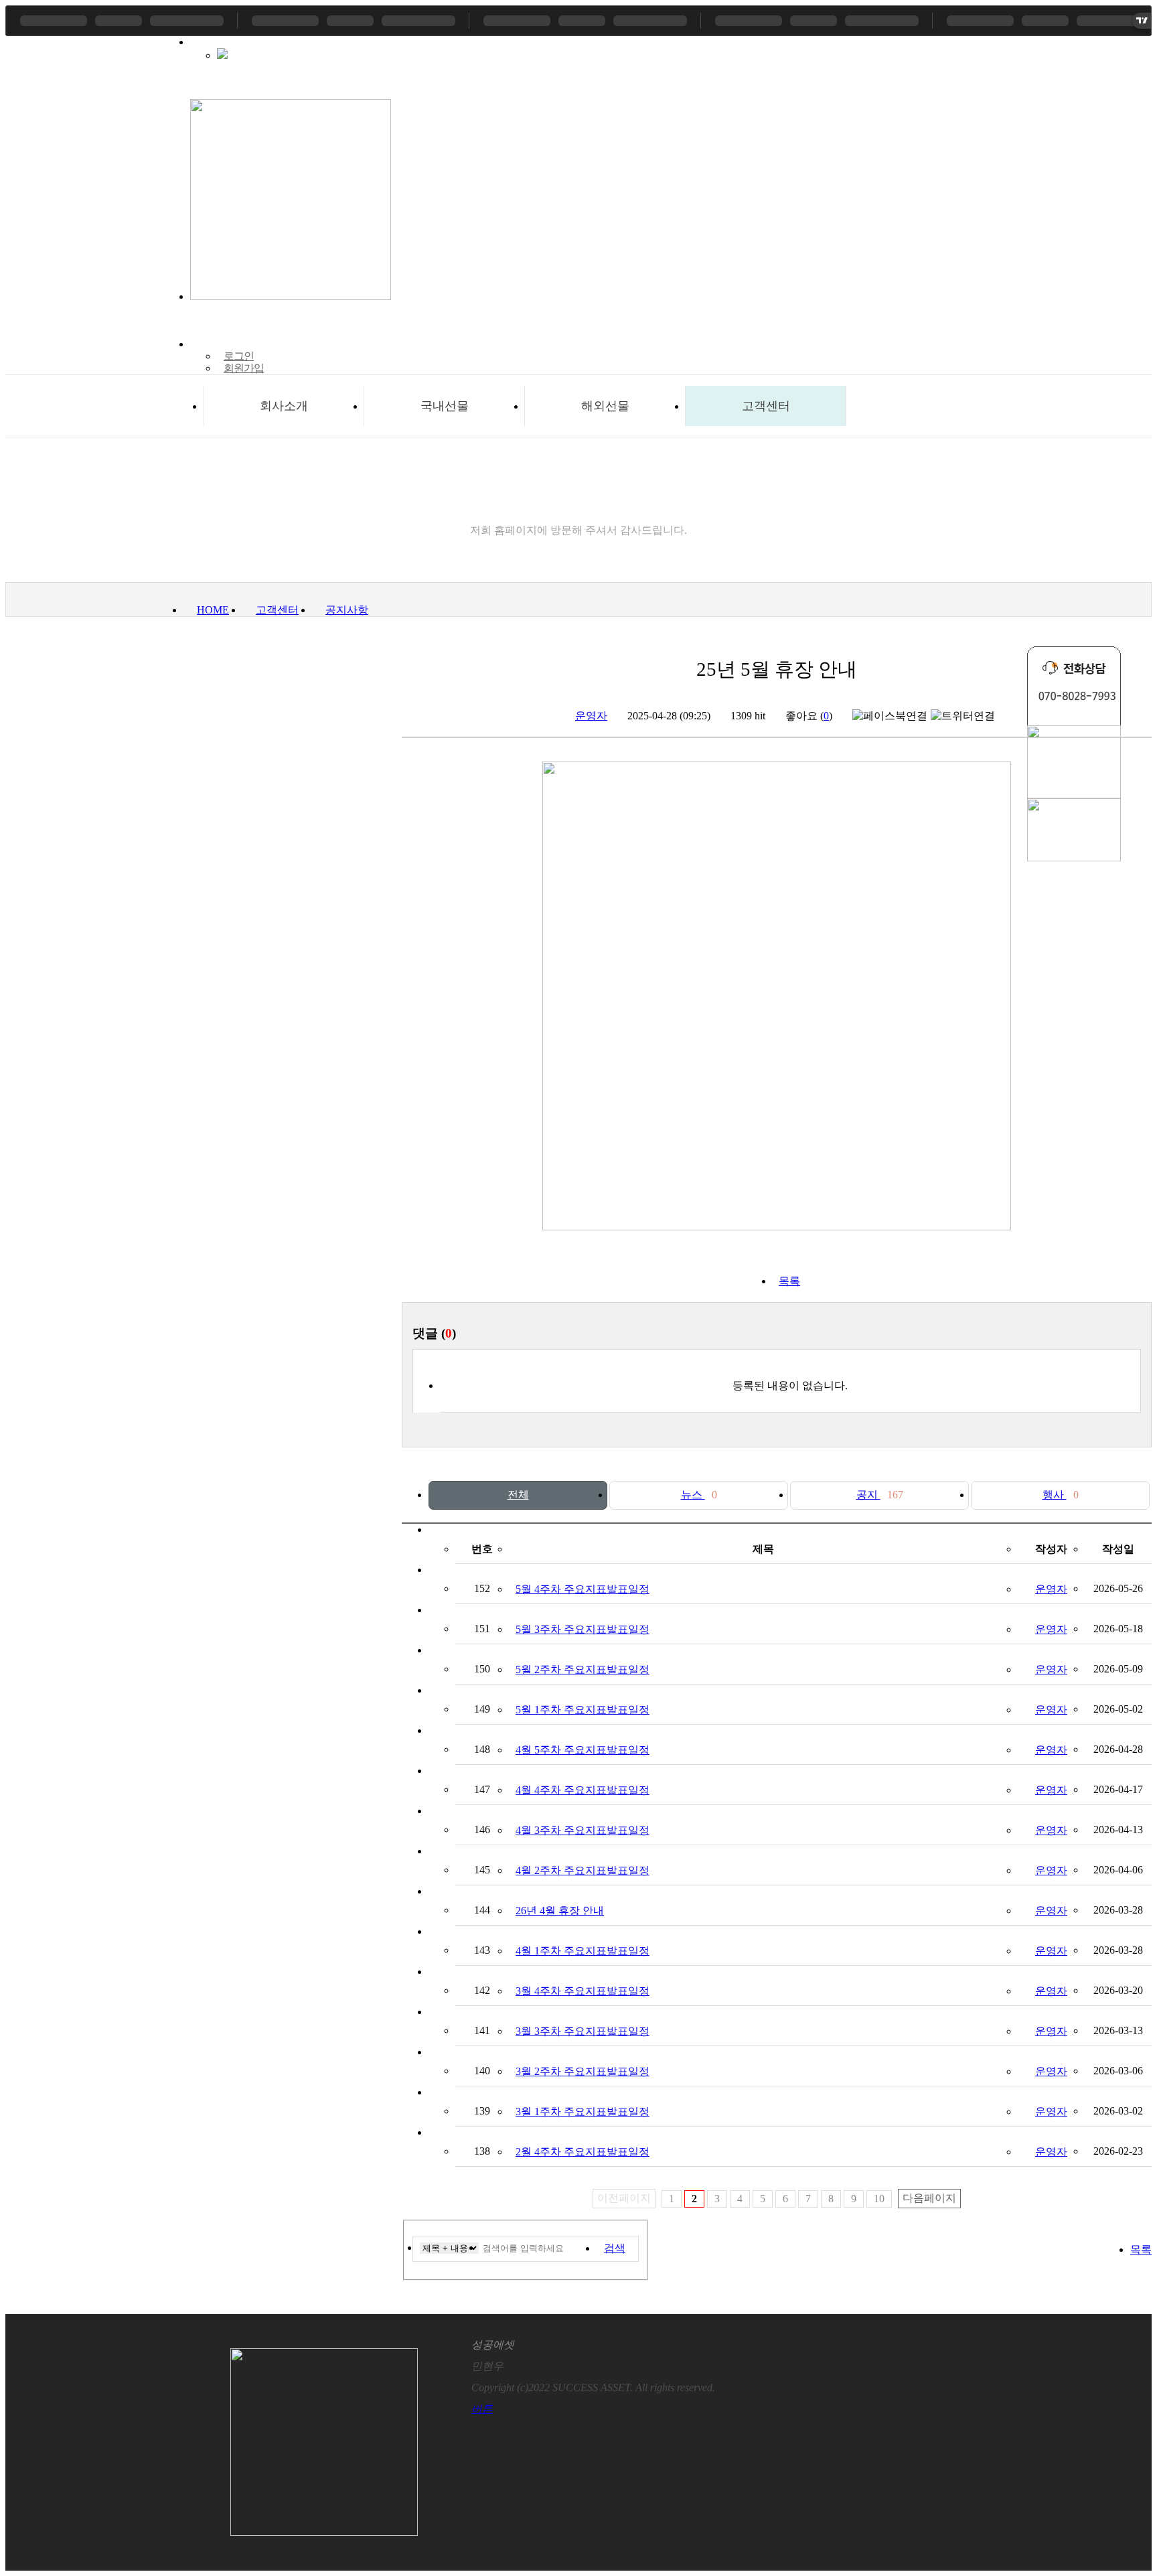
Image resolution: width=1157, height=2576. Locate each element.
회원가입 (244, 368)
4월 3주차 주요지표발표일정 (583, 1830)
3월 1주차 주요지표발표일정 (583, 2112)
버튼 (482, 2409)
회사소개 (284, 406)
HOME (213, 610)
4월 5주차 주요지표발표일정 (583, 1750)
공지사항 (347, 610)
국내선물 (445, 406)
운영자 (591, 716)
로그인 (239, 356)
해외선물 (605, 406)
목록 (789, 1281)
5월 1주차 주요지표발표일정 (583, 1710)
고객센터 (766, 406)
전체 (518, 1495)
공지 (880, 1495)
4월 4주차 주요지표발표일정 (583, 1790)
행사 (1061, 1495)
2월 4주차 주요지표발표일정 (583, 2152)
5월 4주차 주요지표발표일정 (583, 1589)
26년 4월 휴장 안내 (560, 1911)
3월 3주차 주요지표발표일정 (583, 2031)
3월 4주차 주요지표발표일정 (583, 1991)
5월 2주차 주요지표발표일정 (583, 1669)
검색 (615, 2248)
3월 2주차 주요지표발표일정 (583, 2071)
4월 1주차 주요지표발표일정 (583, 1951)
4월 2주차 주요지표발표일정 (583, 1870)
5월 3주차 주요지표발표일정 (583, 1629)
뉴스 (699, 1495)
